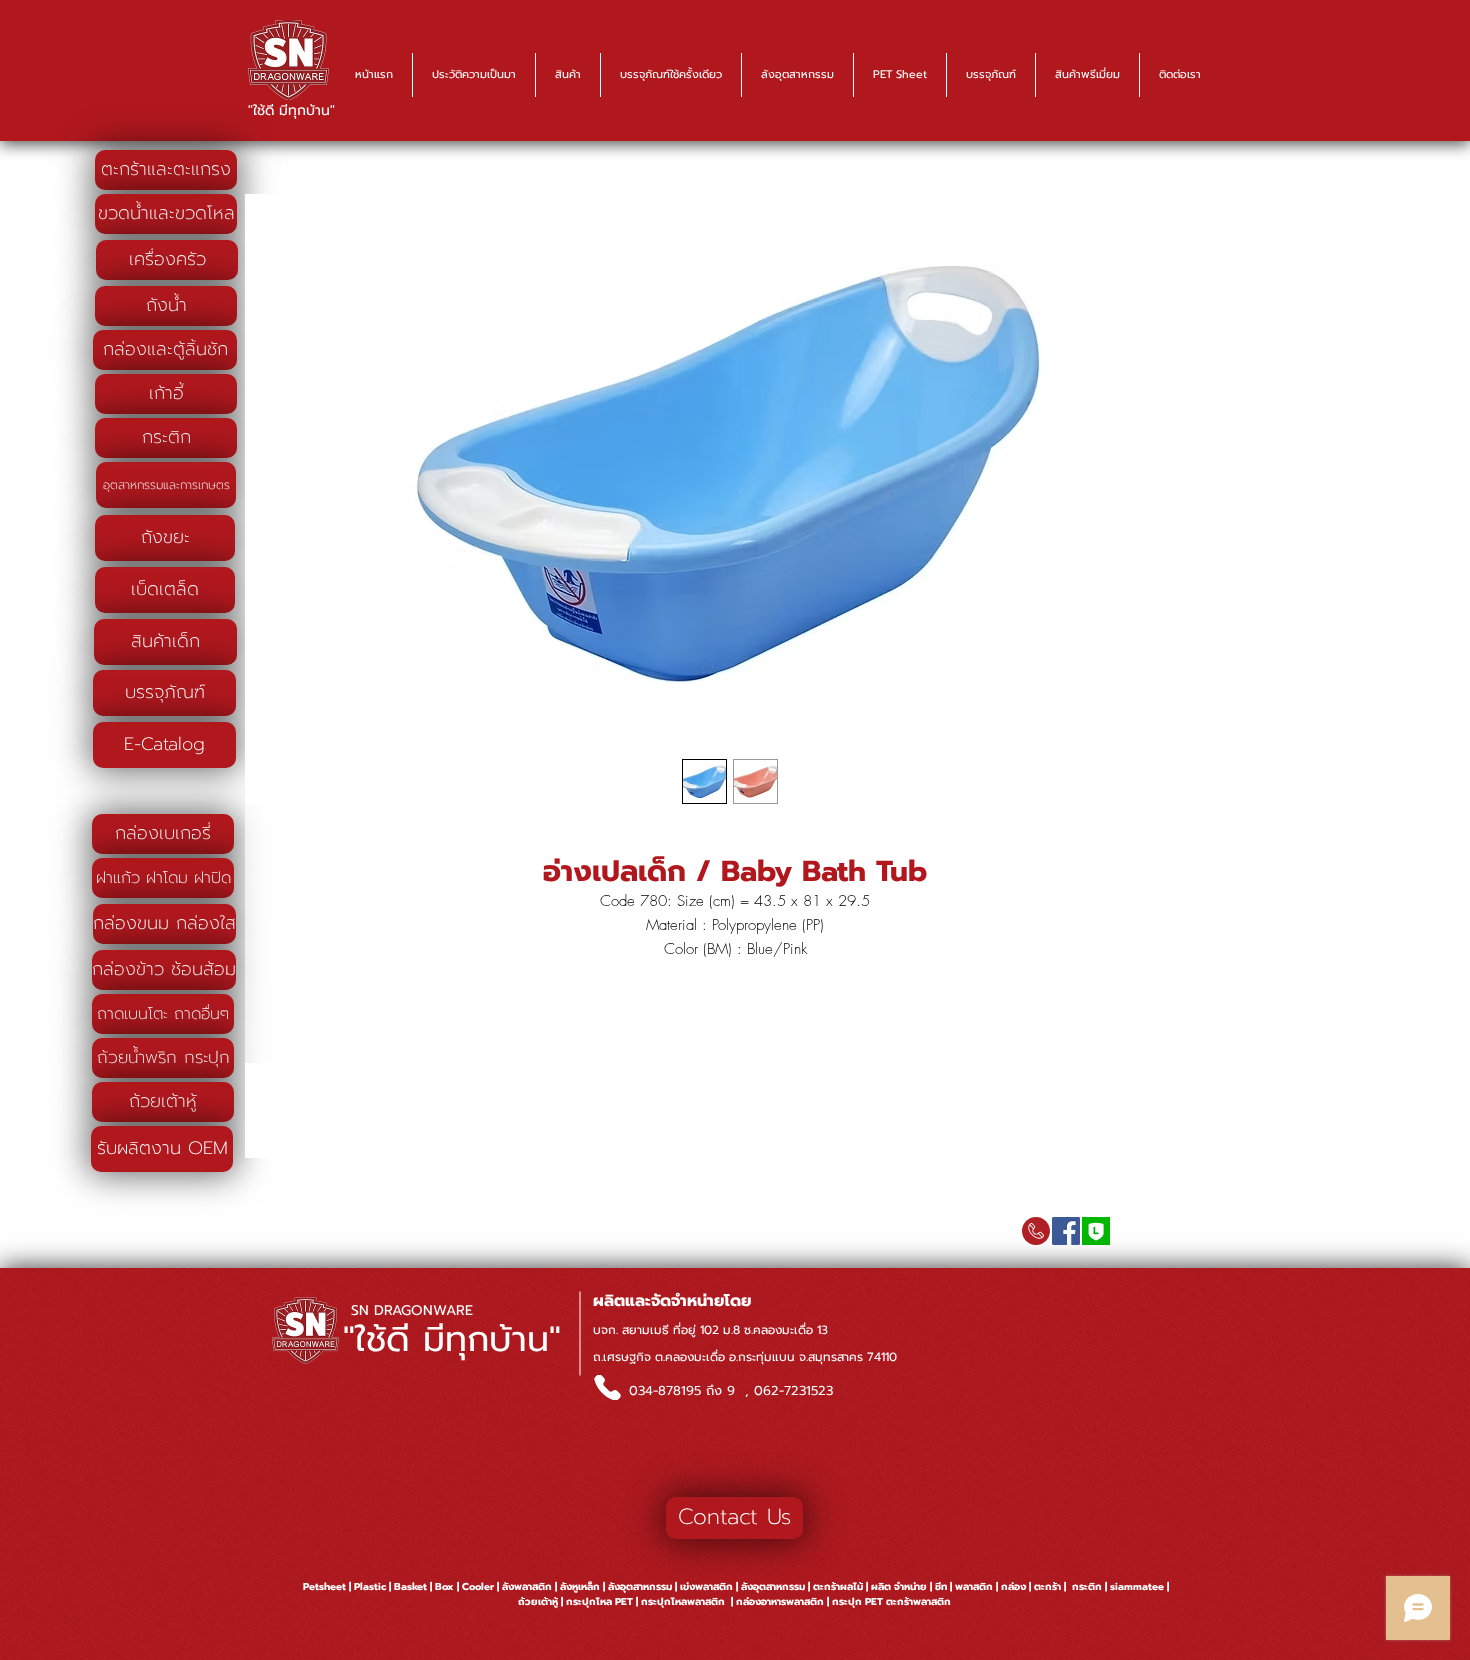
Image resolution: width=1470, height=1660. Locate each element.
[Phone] (607, 1387)
